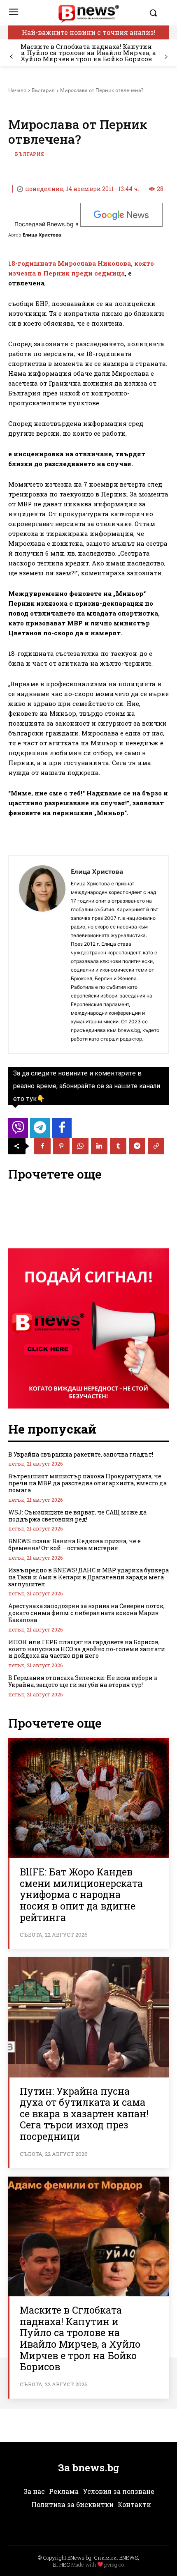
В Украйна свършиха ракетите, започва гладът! (81, 1454)
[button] (157, 13)
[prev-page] (11, 57)
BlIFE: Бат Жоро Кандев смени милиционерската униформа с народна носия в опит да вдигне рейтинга (81, 1894)
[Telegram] (137, 1146)
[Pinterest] (61, 1146)
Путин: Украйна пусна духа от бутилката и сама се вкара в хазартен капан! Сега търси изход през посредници (84, 2114)
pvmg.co (114, 2565)
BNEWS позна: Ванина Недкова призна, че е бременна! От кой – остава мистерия (75, 1544)
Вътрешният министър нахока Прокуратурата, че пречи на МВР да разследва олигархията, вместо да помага (87, 1483)
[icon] (18, 1130)
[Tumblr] (118, 1146)
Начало (17, 90)
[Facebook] (42, 1146)
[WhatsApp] (80, 1146)
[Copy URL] (156, 1146)
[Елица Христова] (42, 955)
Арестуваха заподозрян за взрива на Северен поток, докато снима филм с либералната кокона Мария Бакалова (86, 1613)
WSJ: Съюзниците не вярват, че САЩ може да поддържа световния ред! (77, 1516)
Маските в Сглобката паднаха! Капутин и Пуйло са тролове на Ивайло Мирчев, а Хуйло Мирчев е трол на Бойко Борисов (88, 53)
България (43, 90)
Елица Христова (42, 235)
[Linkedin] (99, 1146)
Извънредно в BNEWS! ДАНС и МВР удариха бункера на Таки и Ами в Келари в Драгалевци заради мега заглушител (88, 1577)
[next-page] (166, 57)
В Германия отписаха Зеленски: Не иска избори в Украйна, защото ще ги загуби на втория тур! (83, 1681)
